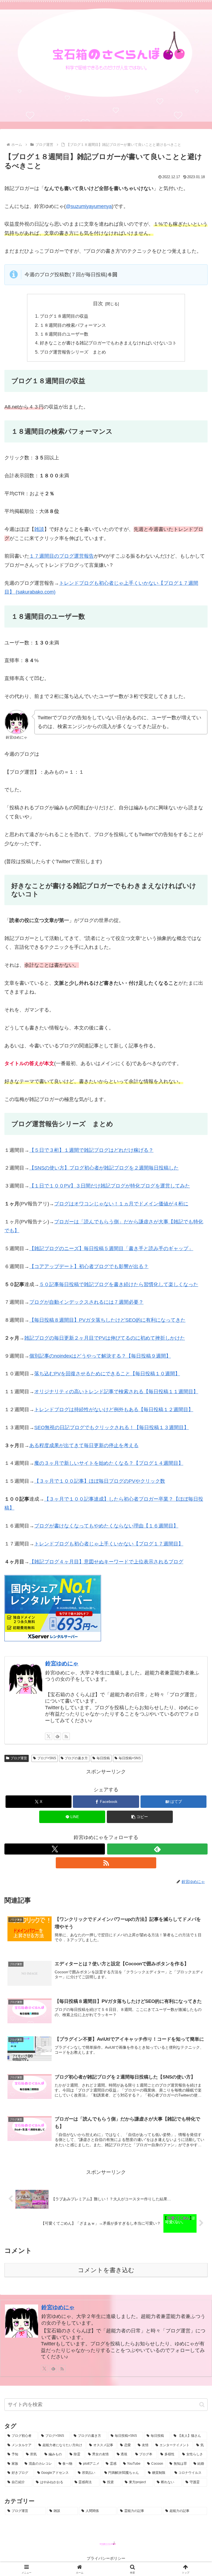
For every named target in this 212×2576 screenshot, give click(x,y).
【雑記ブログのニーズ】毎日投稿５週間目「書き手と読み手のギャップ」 (111, 1249)
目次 (98, 304)
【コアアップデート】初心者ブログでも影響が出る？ (89, 1266)
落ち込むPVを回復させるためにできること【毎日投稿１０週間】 (107, 1374)
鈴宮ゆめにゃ (62, 1663)
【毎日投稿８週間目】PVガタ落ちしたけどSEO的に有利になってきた (107, 1320)
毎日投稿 (103, 1758)
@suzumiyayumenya (89, 206)
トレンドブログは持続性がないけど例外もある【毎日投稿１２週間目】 (114, 1410)
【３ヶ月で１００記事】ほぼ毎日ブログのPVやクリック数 (100, 1481)
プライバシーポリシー (106, 2558)
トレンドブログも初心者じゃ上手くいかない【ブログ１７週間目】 (109, 1544)
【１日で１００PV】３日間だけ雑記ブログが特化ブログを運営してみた (110, 1186)
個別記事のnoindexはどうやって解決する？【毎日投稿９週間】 (100, 1356)
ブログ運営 (19, 1758)
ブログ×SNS (47, 1758)
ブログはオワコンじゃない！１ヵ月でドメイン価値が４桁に (121, 1204)
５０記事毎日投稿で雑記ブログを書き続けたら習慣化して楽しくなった (119, 1284)
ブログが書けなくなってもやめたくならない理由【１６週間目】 (106, 1526)
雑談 (39, 529)
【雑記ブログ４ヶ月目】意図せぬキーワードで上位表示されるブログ (106, 1562)
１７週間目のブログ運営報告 (62, 556)
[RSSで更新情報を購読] (66, 1736)
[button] (140, 1817)
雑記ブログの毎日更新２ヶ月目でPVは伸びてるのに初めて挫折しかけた (105, 1338)
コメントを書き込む (106, 2270)
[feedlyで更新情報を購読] (57, 1736)
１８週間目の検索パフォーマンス (73, 325)
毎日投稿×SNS (130, 1758)
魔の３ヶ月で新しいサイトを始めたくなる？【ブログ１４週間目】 (109, 1463)
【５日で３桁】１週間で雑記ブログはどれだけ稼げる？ (91, 1150)
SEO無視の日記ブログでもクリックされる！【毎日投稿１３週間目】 (112, 1427)
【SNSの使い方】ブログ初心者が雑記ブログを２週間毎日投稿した (104, 1168)
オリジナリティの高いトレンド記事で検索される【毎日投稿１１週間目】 (116, 1392)
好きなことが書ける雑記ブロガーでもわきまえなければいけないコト (108, 343)
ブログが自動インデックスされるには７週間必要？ (86, 1302)
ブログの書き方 (76, 1758)
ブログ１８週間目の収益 (64, 316)
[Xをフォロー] (49, 1736)
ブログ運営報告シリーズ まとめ (73, 352)
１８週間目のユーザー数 (64, 334)
